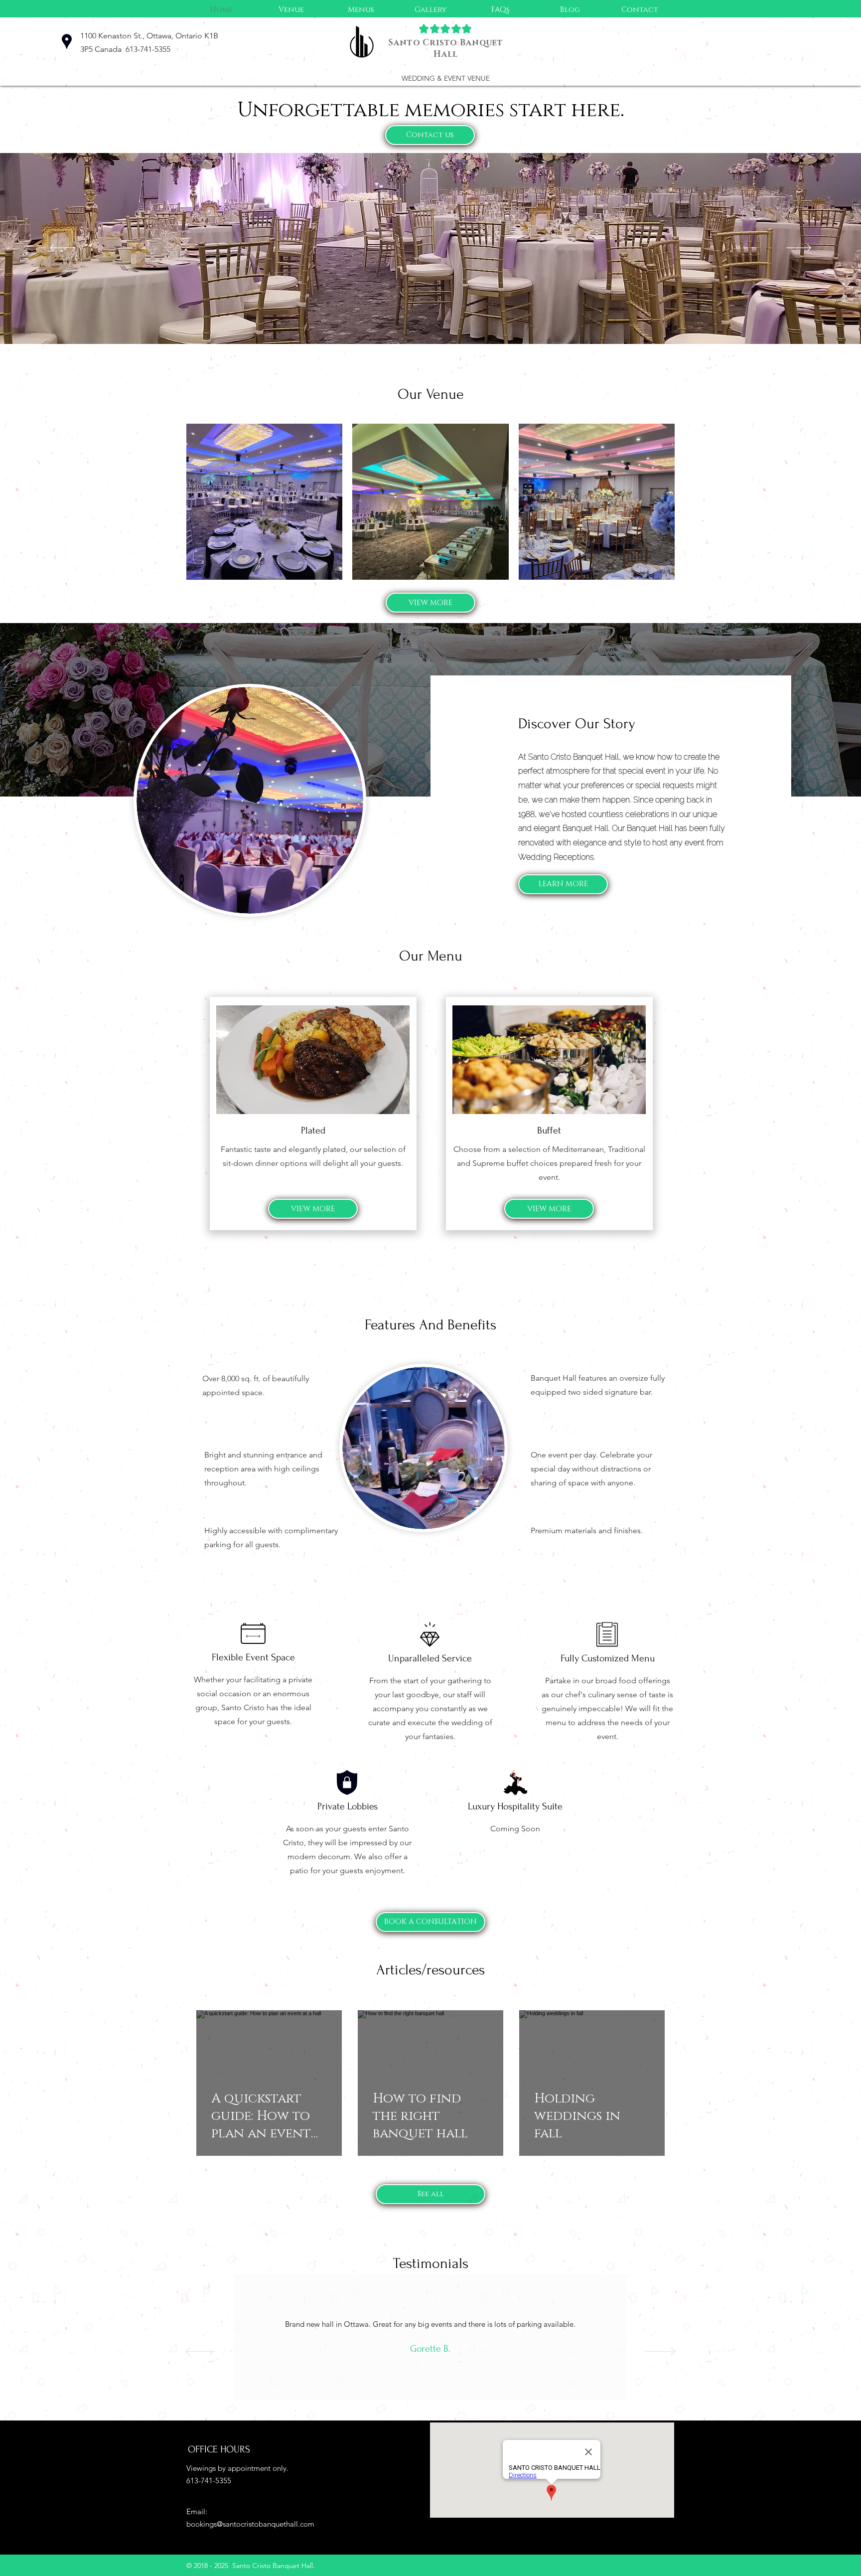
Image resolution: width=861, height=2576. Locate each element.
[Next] (799, 248)
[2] (430, 2414)
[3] (442, 2414)
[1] (418, 2414)
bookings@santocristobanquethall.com (250, 2524)
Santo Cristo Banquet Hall (446, 48)
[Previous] (62, 248)
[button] (361, 10)
